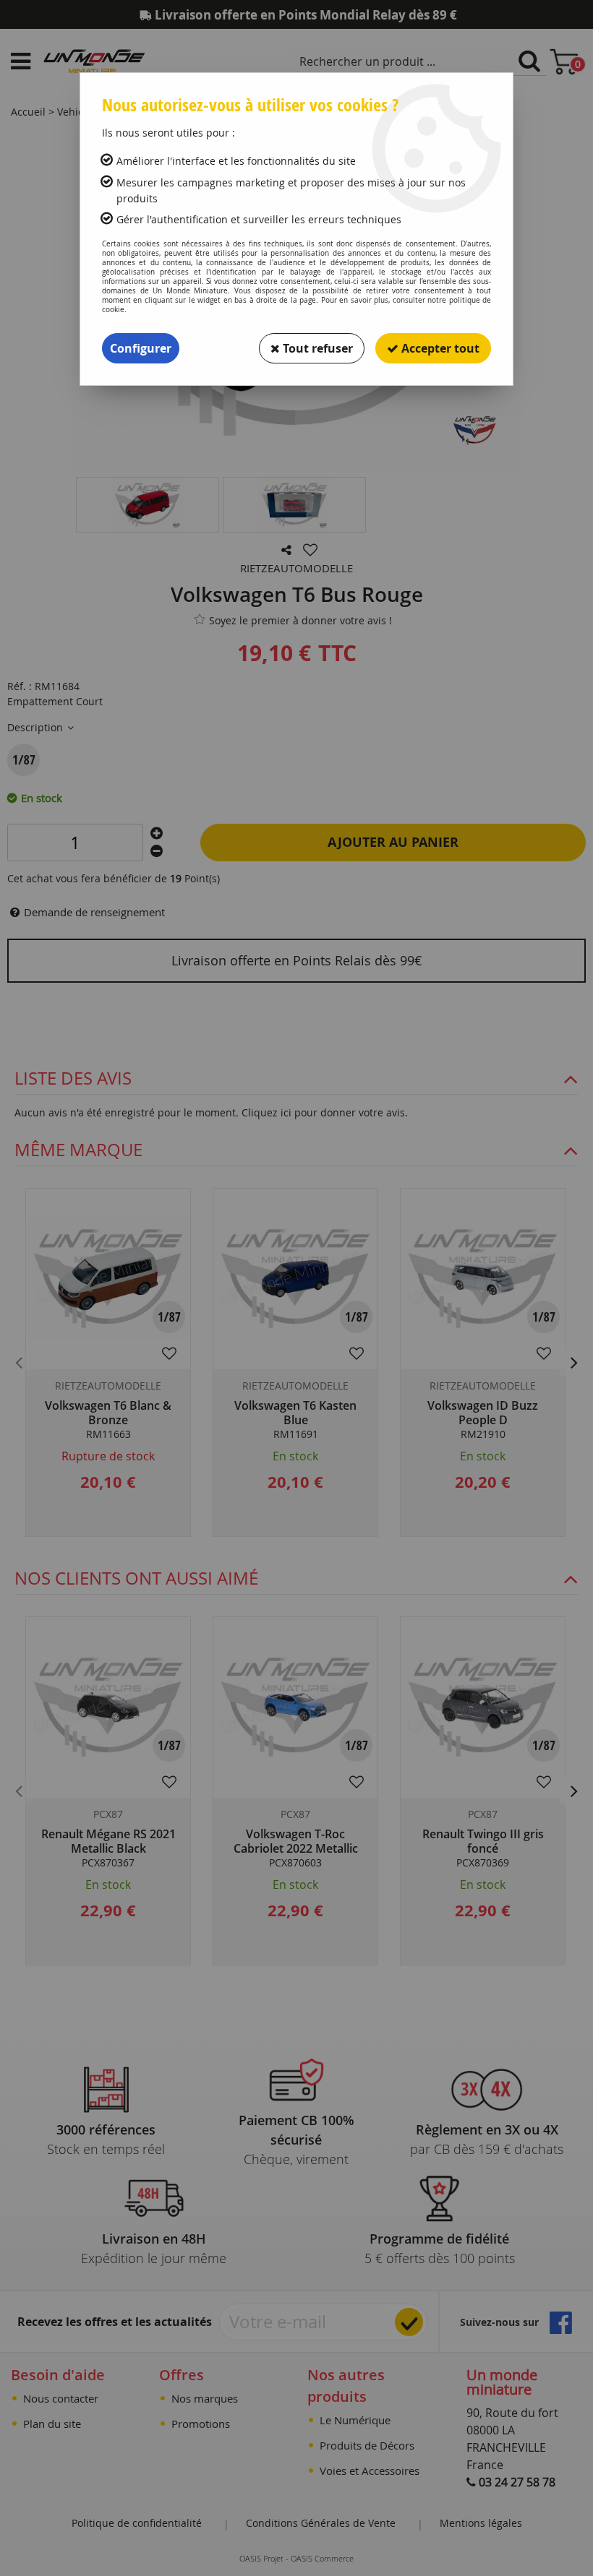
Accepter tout (439, 348)
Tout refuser (316, 348)
